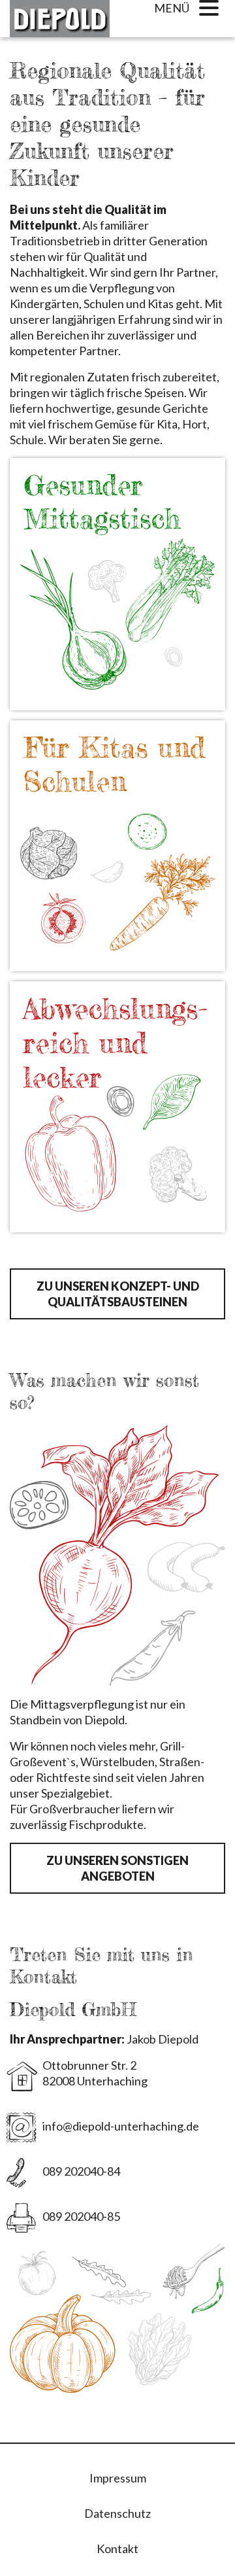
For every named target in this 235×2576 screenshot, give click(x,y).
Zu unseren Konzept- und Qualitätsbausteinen (118, 1294)
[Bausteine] (117, 577)
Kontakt (117, 2549)
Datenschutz (117, 2513)
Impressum (118, 2478)
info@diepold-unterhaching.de (121, 2126)
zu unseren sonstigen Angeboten (117, 1868)
